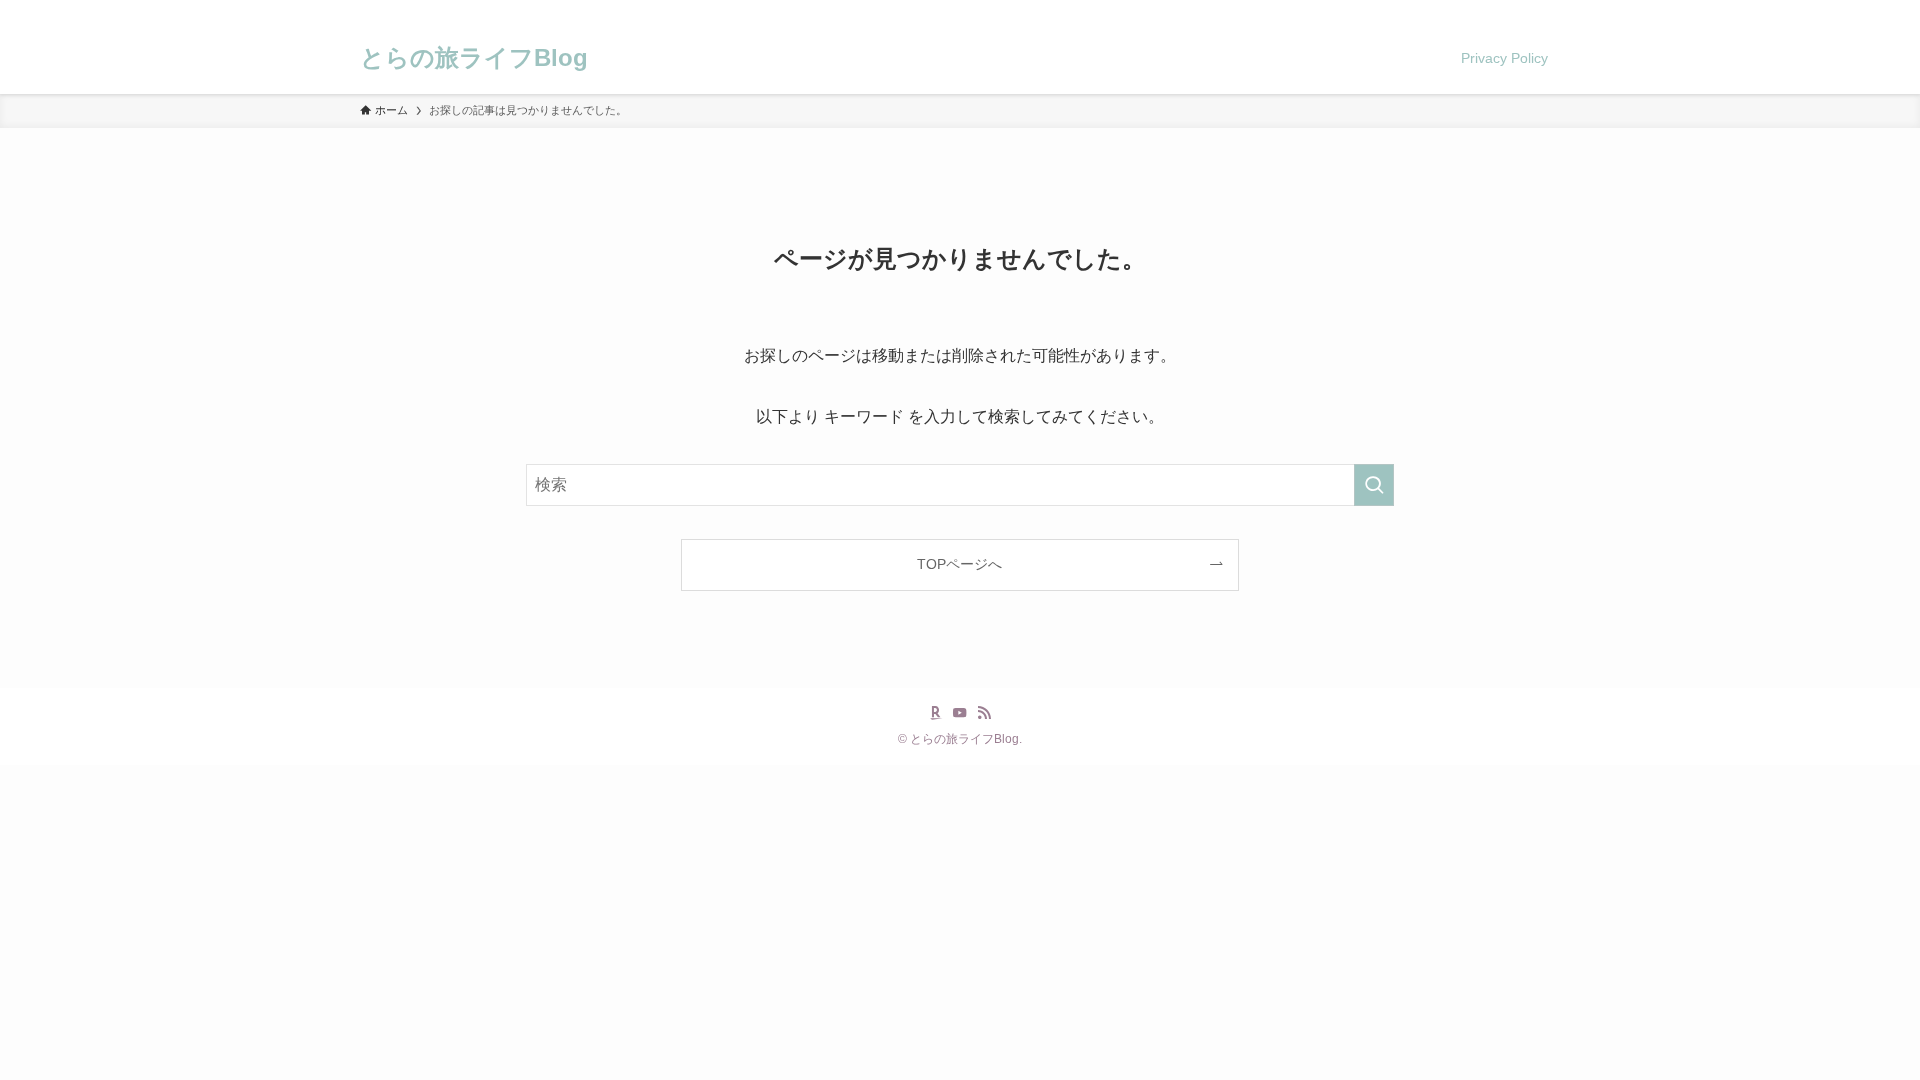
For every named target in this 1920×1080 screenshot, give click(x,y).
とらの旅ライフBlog (474, 58)
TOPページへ (959, 564)
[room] (1469, 11)
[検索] (1547, 11)
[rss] (1521, 11)
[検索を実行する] (1374, 485)
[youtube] (1495, 11)
